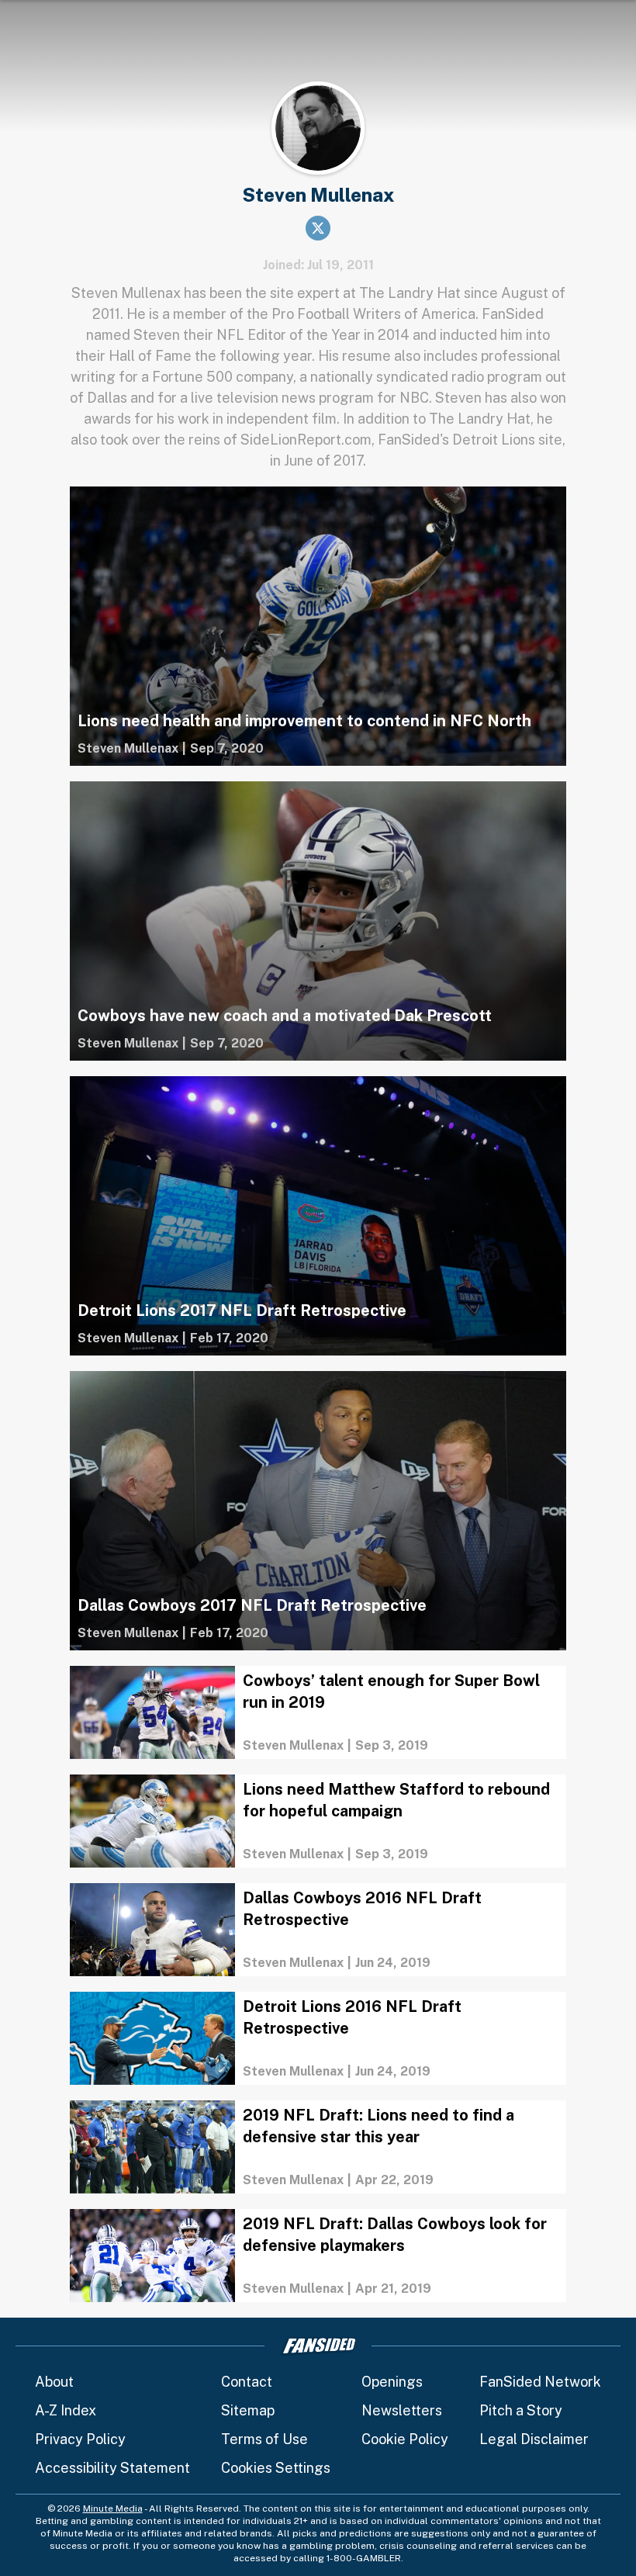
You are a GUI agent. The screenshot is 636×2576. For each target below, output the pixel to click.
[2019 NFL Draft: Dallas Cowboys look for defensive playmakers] (318, 2256)
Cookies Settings (276, 2468)
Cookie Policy (405, 2439)
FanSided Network (540, 2382)
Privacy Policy (80, 2439)
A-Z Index (66, 2410)
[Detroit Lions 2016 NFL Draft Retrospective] (318, 2038)
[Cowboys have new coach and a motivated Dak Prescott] (318, 921)
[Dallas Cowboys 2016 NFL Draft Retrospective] (318, 1930)
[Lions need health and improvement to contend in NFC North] (318, 626)
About (54, 2382)
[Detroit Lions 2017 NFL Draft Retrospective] (318, 1216)
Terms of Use (264, 2439)
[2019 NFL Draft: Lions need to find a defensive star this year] (318, 2147)
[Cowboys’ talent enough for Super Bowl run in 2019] (318, 1712)
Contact (247, 2382)
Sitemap (248, 2410)
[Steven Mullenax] (128, 749)
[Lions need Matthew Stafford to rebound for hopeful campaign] (318, 1821)
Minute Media (113, 2508)
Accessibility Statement (112, 2468)
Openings (392, 2382)
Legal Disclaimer (534, 2439)
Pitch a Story (521, 2410)
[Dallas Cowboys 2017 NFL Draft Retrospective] (318, 1511)
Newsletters (402, 2410)
